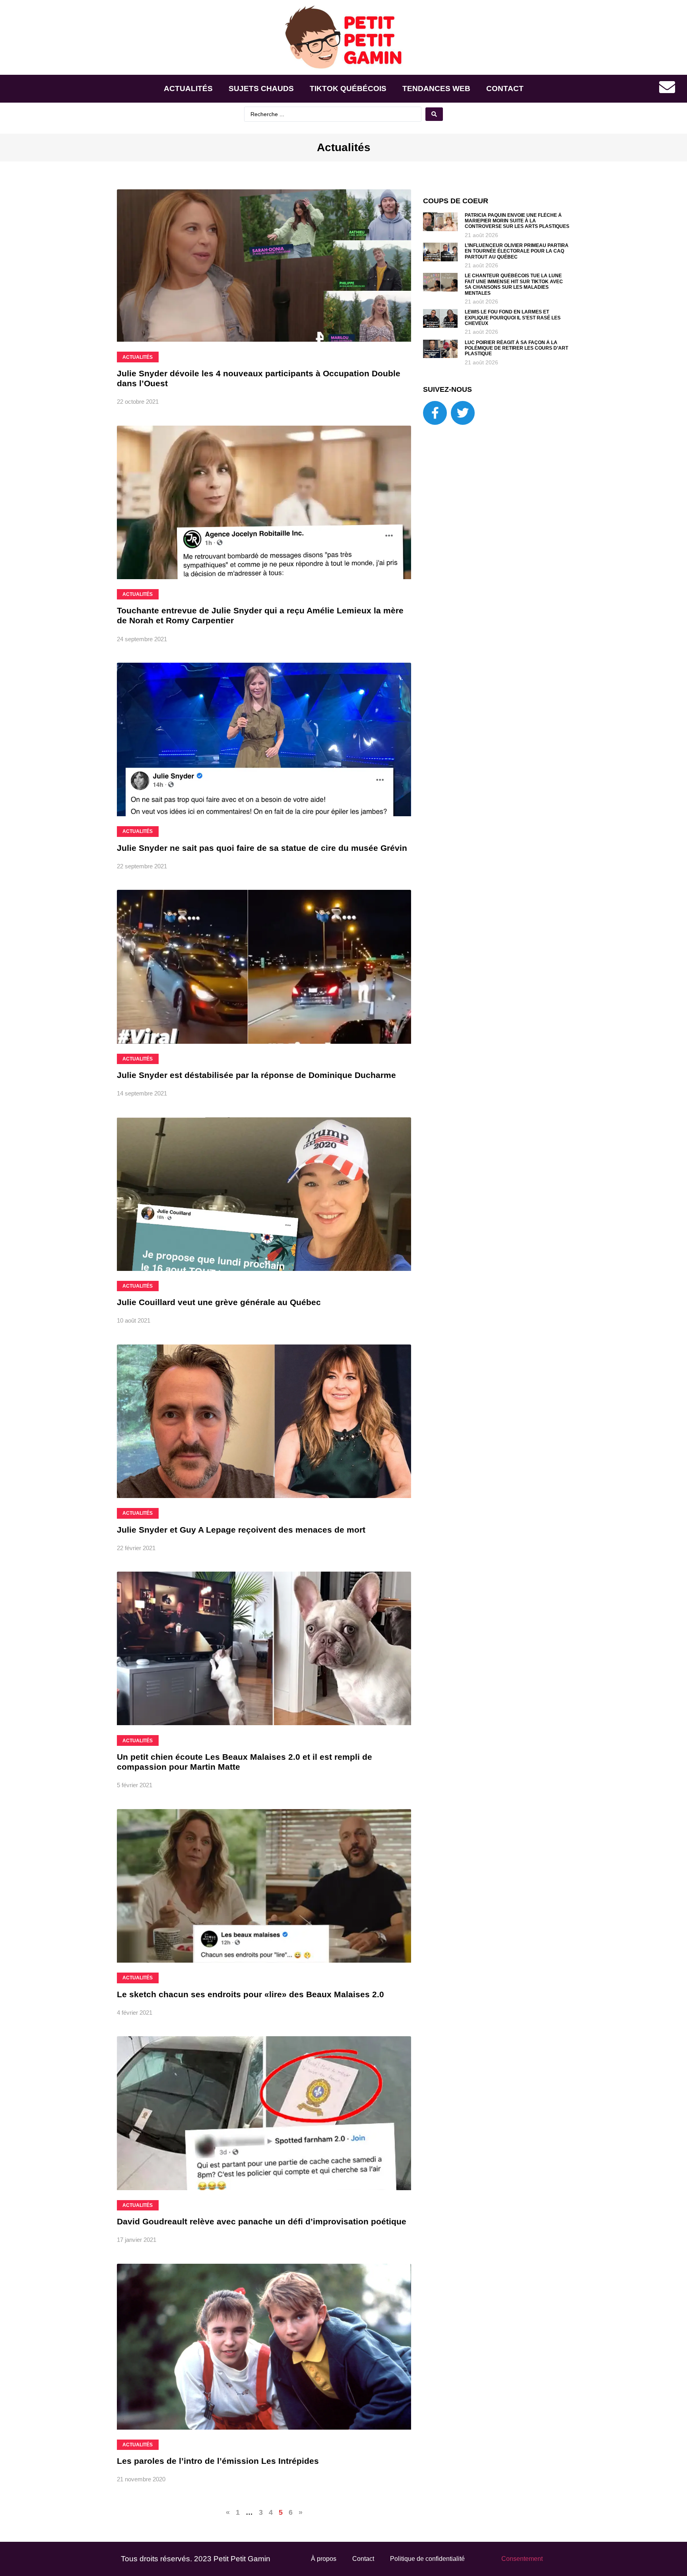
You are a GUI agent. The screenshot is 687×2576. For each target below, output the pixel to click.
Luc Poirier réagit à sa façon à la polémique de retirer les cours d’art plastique (516, 348)
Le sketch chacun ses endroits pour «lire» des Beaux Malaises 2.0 (250, 1994)
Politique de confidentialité (427, 2559)
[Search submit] (434, 114)
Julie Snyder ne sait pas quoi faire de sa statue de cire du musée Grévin (262, 848)
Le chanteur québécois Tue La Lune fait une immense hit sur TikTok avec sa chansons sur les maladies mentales (514, 284)
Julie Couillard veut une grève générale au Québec (219, 1302)
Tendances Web (436, 89)
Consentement (522, 2559)
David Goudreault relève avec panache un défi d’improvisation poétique (262, 2221)
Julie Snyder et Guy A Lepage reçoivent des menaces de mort (241, 1530)
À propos (324, 2559)
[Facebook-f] (435, 413)
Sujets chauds (261, 89)
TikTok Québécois (348, 89)
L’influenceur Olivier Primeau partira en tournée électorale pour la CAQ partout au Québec (517, 251)
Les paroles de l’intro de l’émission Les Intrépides (218, 2461)
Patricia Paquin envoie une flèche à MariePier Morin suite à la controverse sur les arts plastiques (517, 221)
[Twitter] (463, 413)
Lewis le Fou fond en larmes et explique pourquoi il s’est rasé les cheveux (513, 318)
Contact (505, 89)
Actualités (188, 89)
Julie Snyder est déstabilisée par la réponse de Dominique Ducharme (256, 1075)
